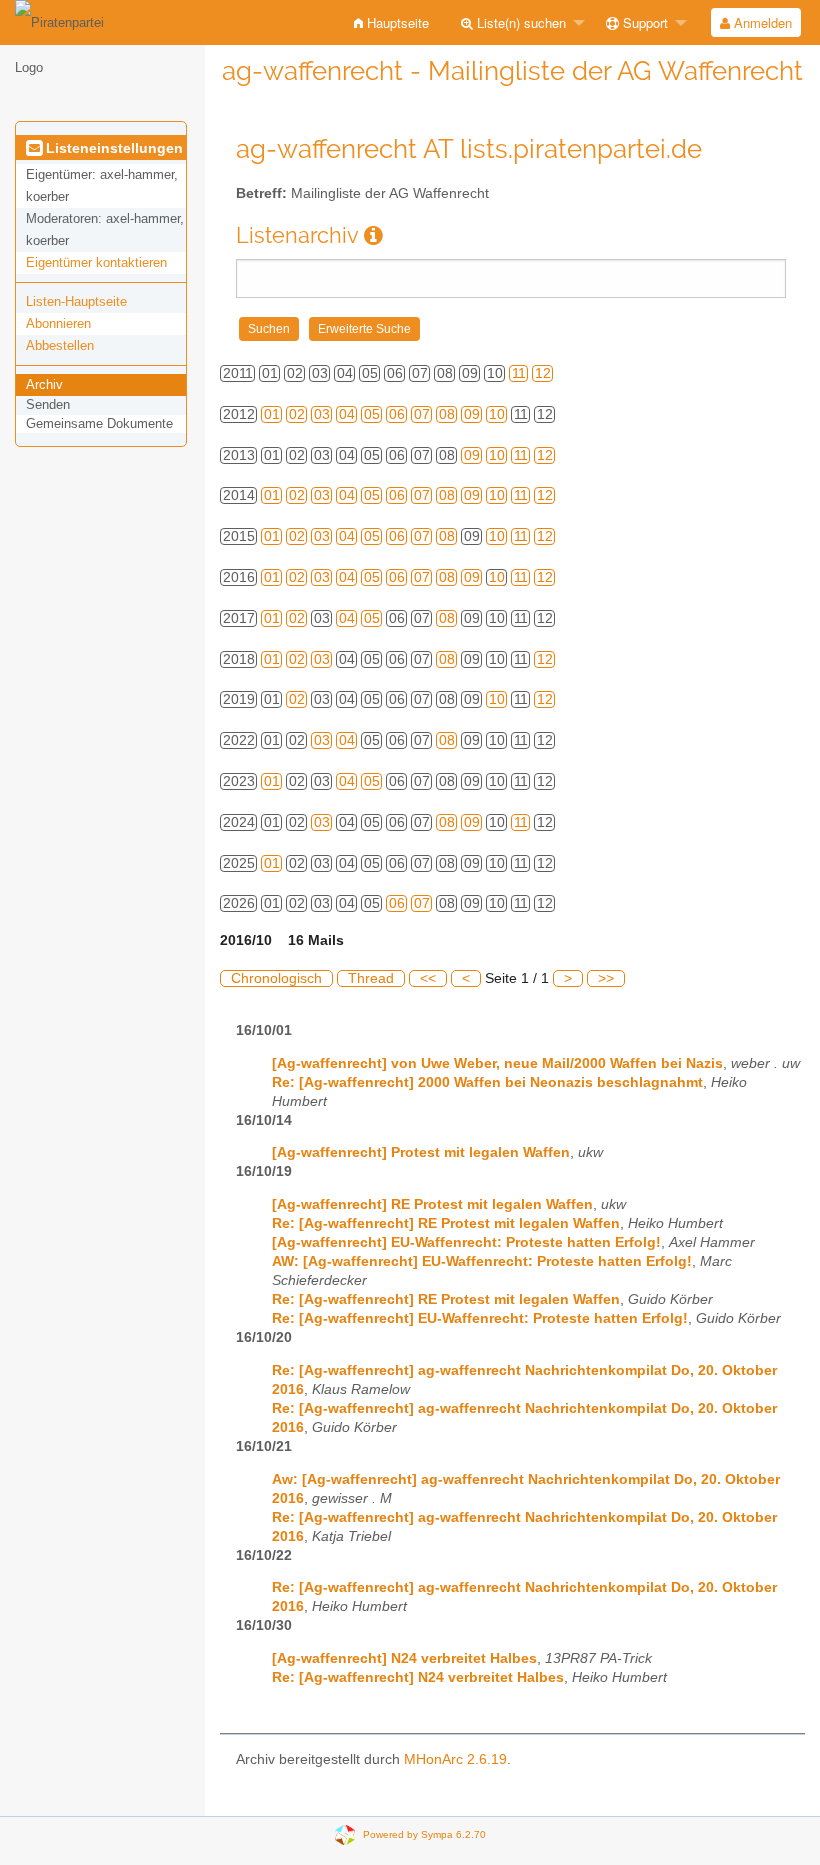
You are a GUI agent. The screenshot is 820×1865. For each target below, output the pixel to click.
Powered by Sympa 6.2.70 (424, 1834)
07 (422, 414)
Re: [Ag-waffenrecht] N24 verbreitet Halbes (418, 1677)
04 (347, 414)
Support (643, 22)
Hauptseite (396, 22)
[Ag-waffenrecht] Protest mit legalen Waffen (421, 1152)
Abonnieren (58, 323)
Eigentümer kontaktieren (96, 262)
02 (297, 414)
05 (372, 414)
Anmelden (761, 22)
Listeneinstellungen (112, 148)
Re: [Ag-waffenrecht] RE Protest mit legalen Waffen (446, 1223)
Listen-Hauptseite (76, 301)
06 (397, 414)
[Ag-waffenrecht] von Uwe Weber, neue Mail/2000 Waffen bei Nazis (497, 1063)
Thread (371, 978)
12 (543, 373)
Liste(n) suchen (519, 22)
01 (272, 414)
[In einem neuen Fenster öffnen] (373, 235)
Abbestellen (60, 345)
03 (322, 414)
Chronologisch (276, 978)
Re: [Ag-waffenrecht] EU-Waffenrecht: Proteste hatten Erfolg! (480, 1318)
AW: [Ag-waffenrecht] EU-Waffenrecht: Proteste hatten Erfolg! (482, 1261)
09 (472, 414)
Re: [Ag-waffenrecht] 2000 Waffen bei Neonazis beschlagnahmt (487, 1082)
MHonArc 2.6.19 (455, 1759)
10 (497, 414)
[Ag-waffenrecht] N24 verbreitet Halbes (404, 1658)
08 (447, 414)
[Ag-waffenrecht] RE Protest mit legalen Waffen (432, 1204)
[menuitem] (391, 22)
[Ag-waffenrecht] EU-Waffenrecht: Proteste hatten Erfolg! (466, 1242)
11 (519, 373)
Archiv (44, 384)
